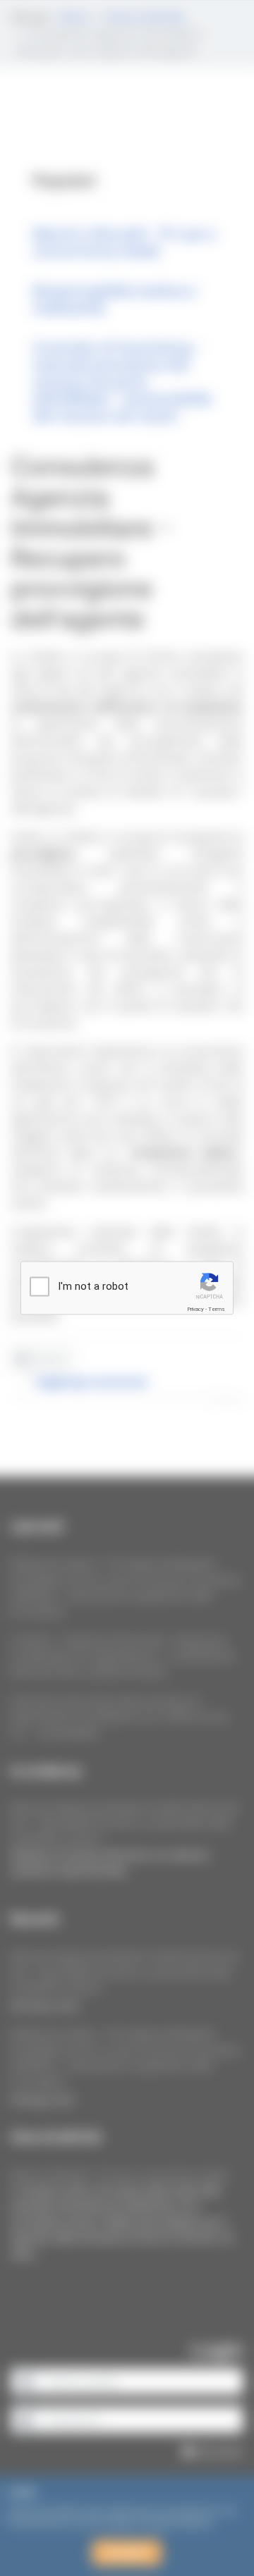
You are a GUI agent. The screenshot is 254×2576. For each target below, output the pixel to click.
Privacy (195, 1309)
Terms (217, 1309)
